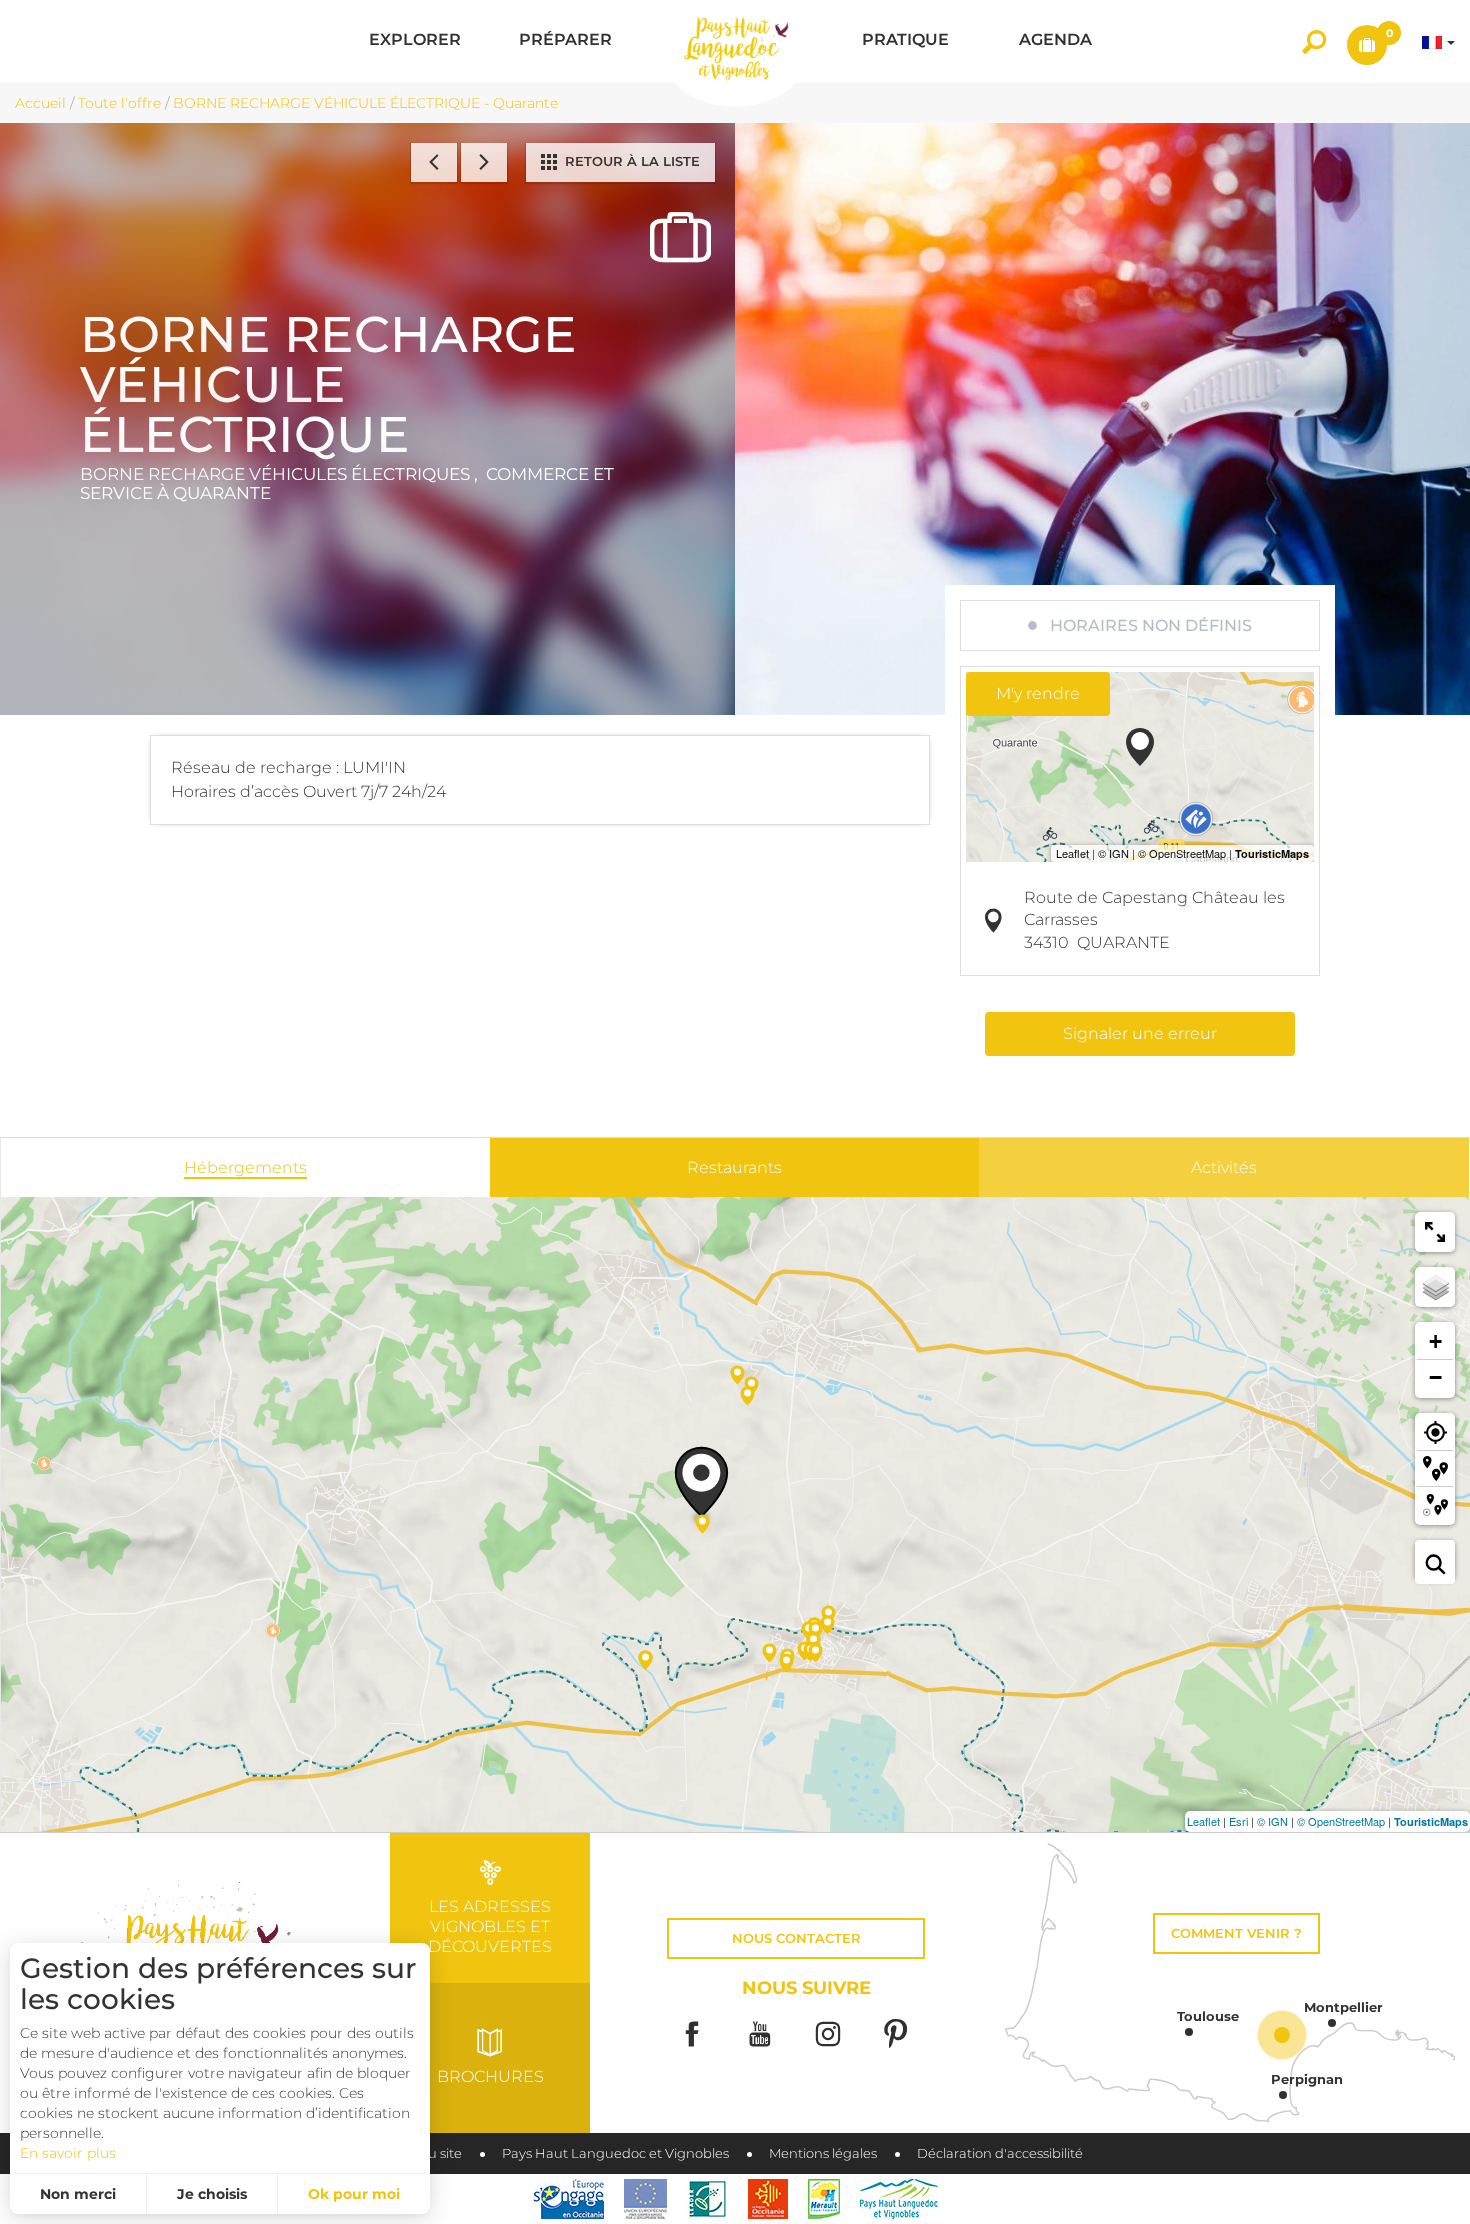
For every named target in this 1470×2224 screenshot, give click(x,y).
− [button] (1435, 1377)
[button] (415, 41)
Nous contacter (796, 1938)
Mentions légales (823, 2153)
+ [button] (1435, 1341)
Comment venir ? (1236, 1933)
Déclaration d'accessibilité (1000, 2153)
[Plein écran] (1435, 1232)
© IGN (1272, 1821)
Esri (1238, 1821)
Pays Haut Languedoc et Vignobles (615, 2153)
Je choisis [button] (212, 2194)
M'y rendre (1038, 693)
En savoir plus (68, 2153)
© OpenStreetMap (1341, 1821)
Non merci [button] (78, 2194)
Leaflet (1203, 1821)
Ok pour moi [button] (354, 2194)
